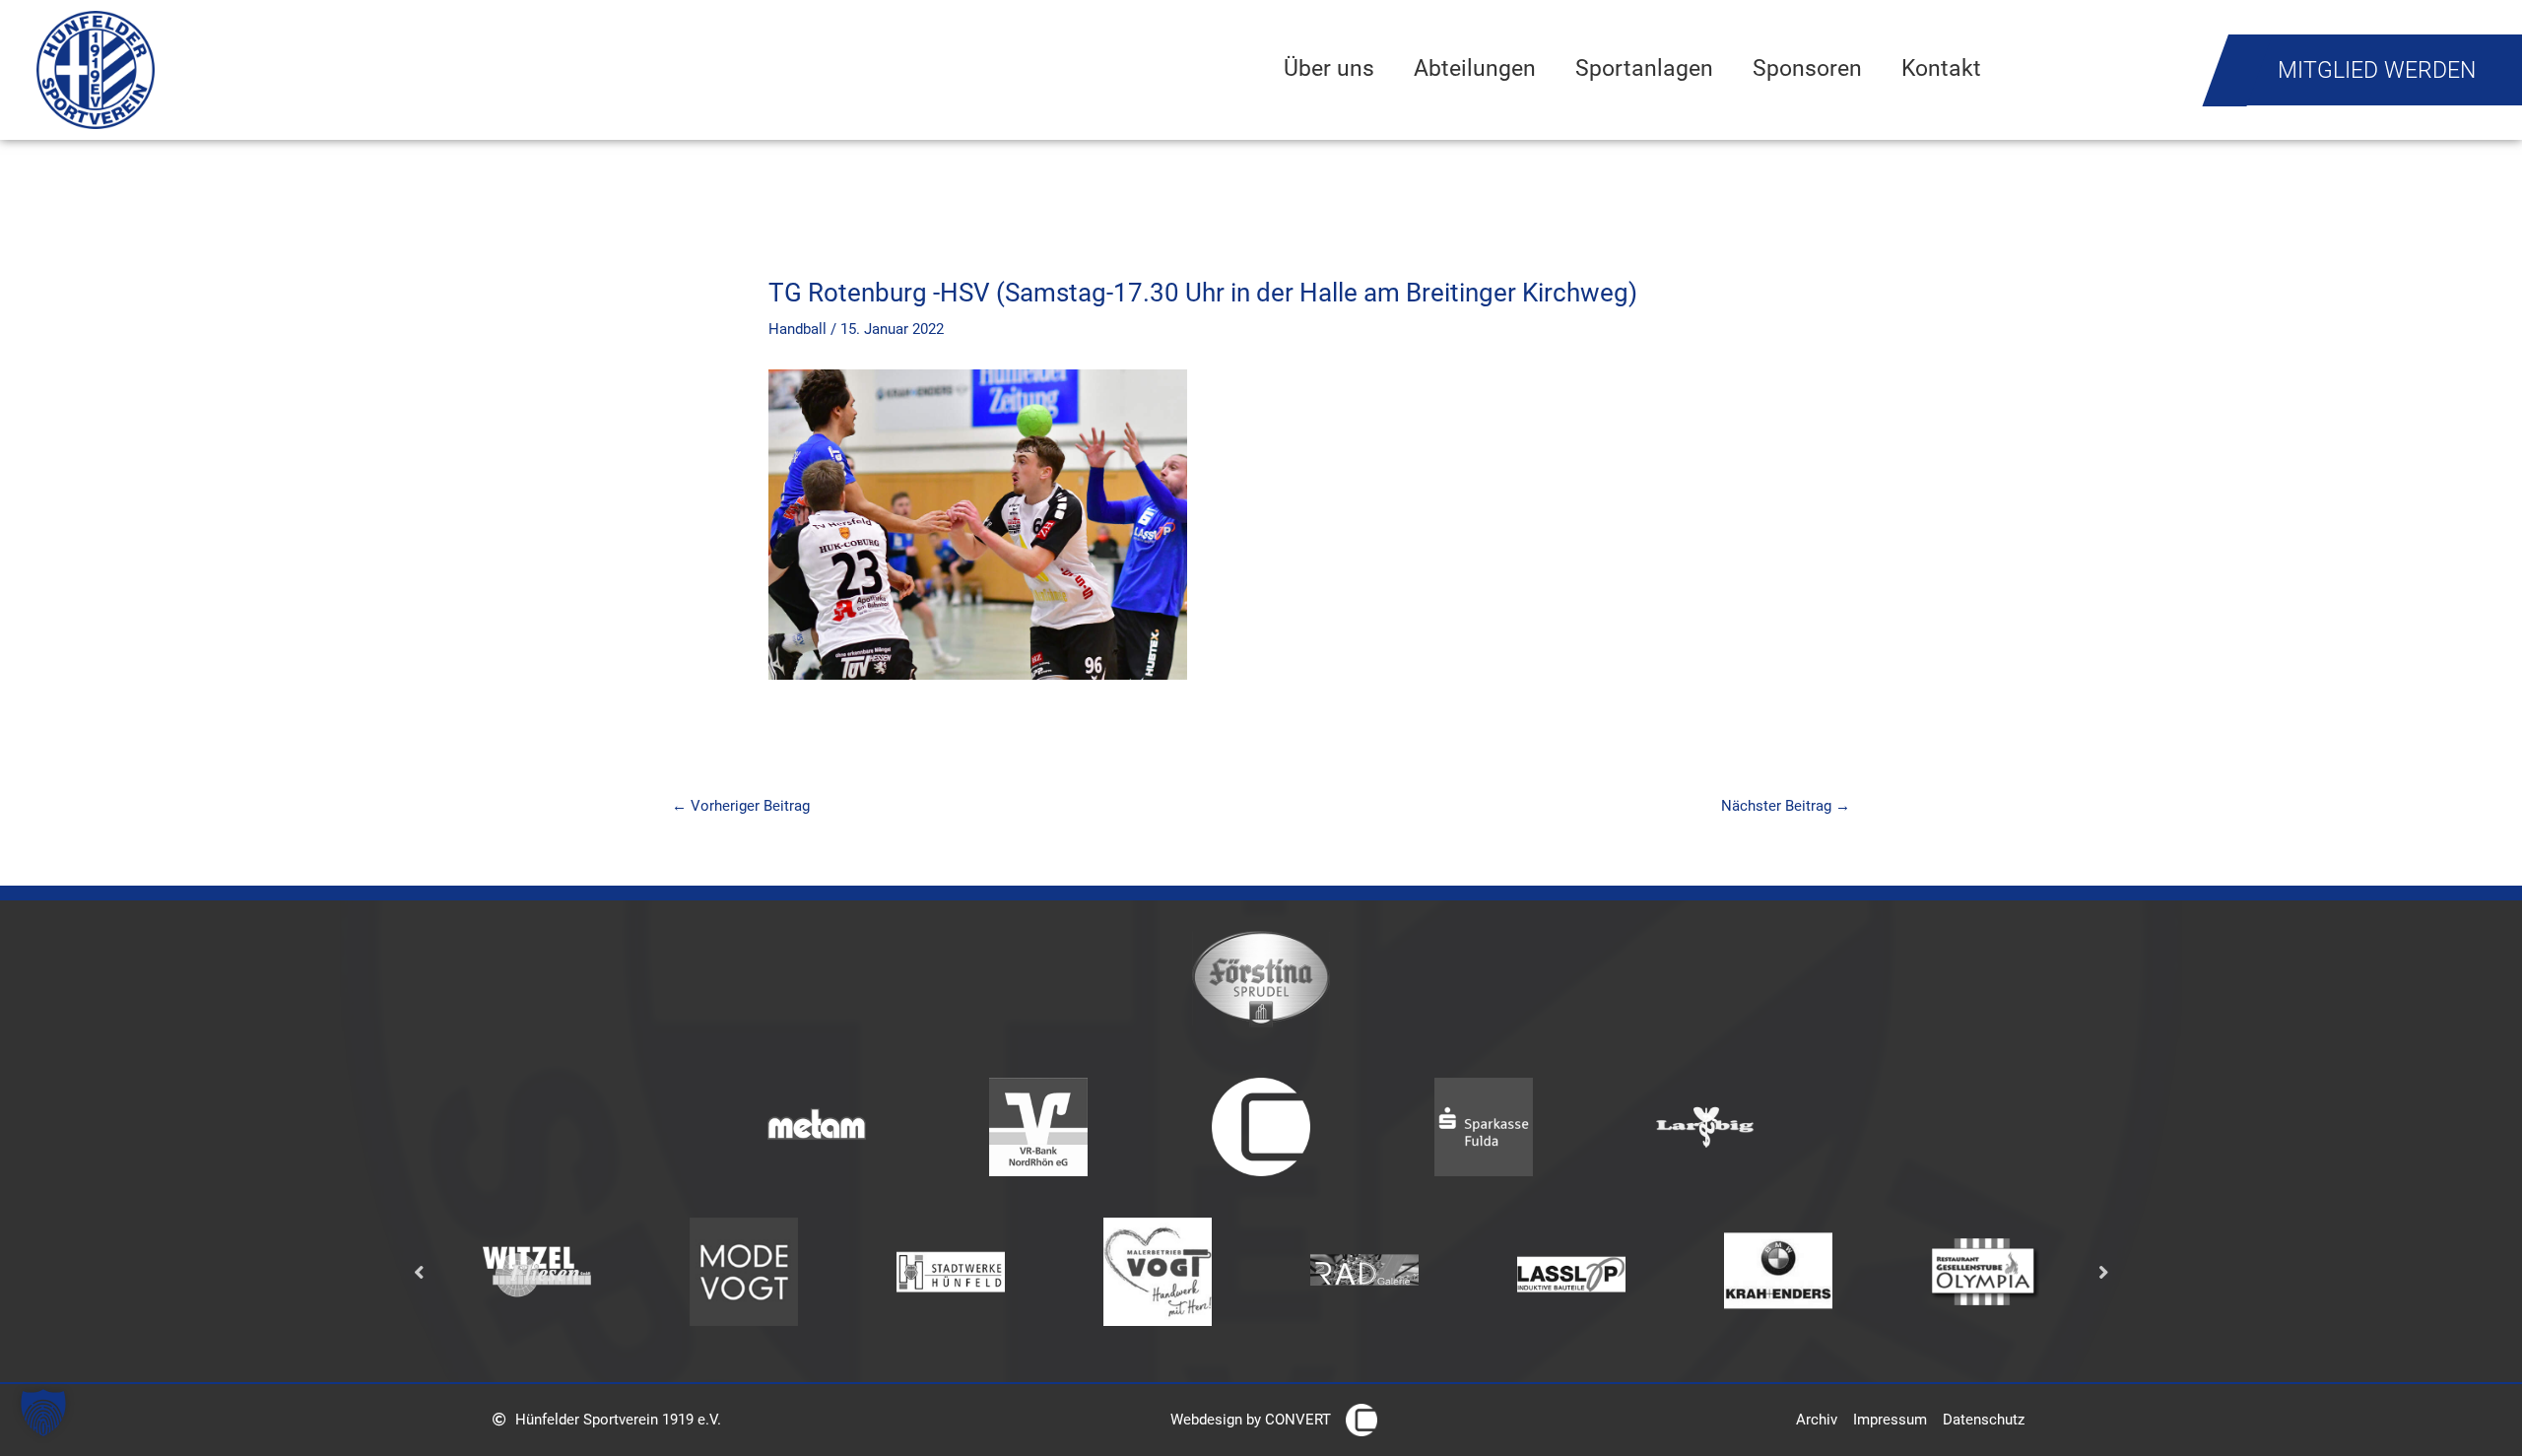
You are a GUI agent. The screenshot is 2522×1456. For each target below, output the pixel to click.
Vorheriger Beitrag (741, 806)
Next (2103, 1271)
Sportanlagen (1644, 68)
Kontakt (1941, 68)
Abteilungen (1475, 68)
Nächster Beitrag (1786, 806)
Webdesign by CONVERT (1251, 1420)
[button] (43, 1413)
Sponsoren (1807, 68)
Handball (797, 329)
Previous (419, 1271)
